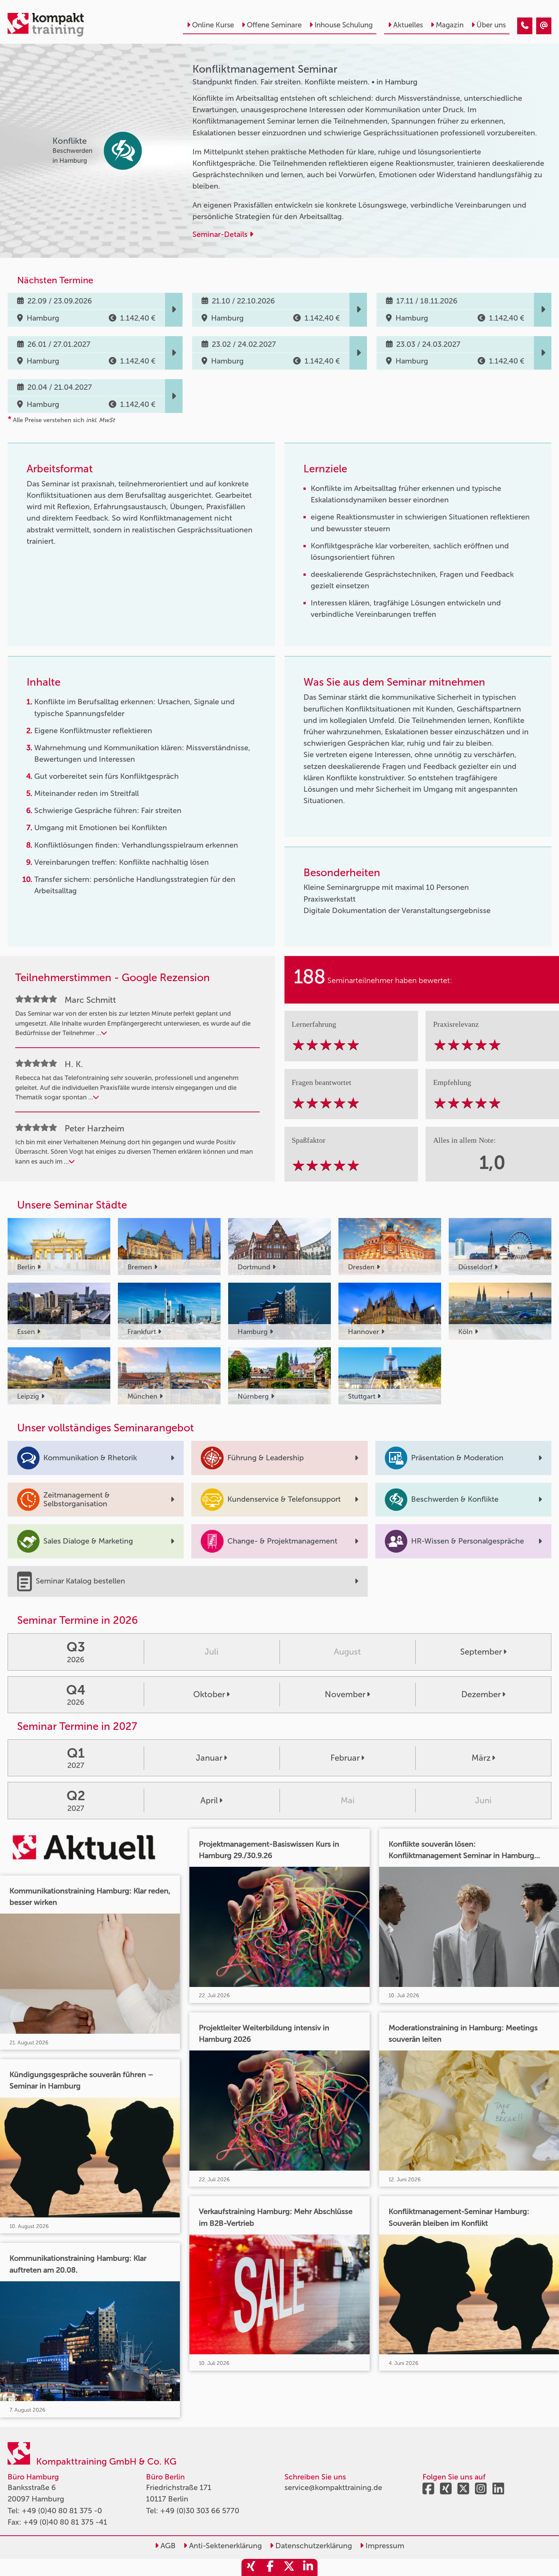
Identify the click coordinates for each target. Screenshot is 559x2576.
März (481, 1758)
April (209, 1800)
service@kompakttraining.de (333, 2487)
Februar (345, 1758)
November (345, 1694)
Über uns (491, 25)
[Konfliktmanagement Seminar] (525, 26)
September (481, 1652)
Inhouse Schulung (344, 25)
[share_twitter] (289, 2567)
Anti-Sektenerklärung (225, 2546)
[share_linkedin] (308, 2567)
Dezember (481, 1694)
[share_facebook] (270, 2567)
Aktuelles (408, 25)
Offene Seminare (274, 25)
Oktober (209, 1694)
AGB (167, 2546)
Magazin (450, 25)
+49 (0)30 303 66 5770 (200, 2511)
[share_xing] (251, 2567)
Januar (209, 1758)
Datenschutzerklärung (313, 2546)
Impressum (384, 2546)
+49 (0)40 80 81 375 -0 (62, 2511)
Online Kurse (213, 25)
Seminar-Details (221, 234)
